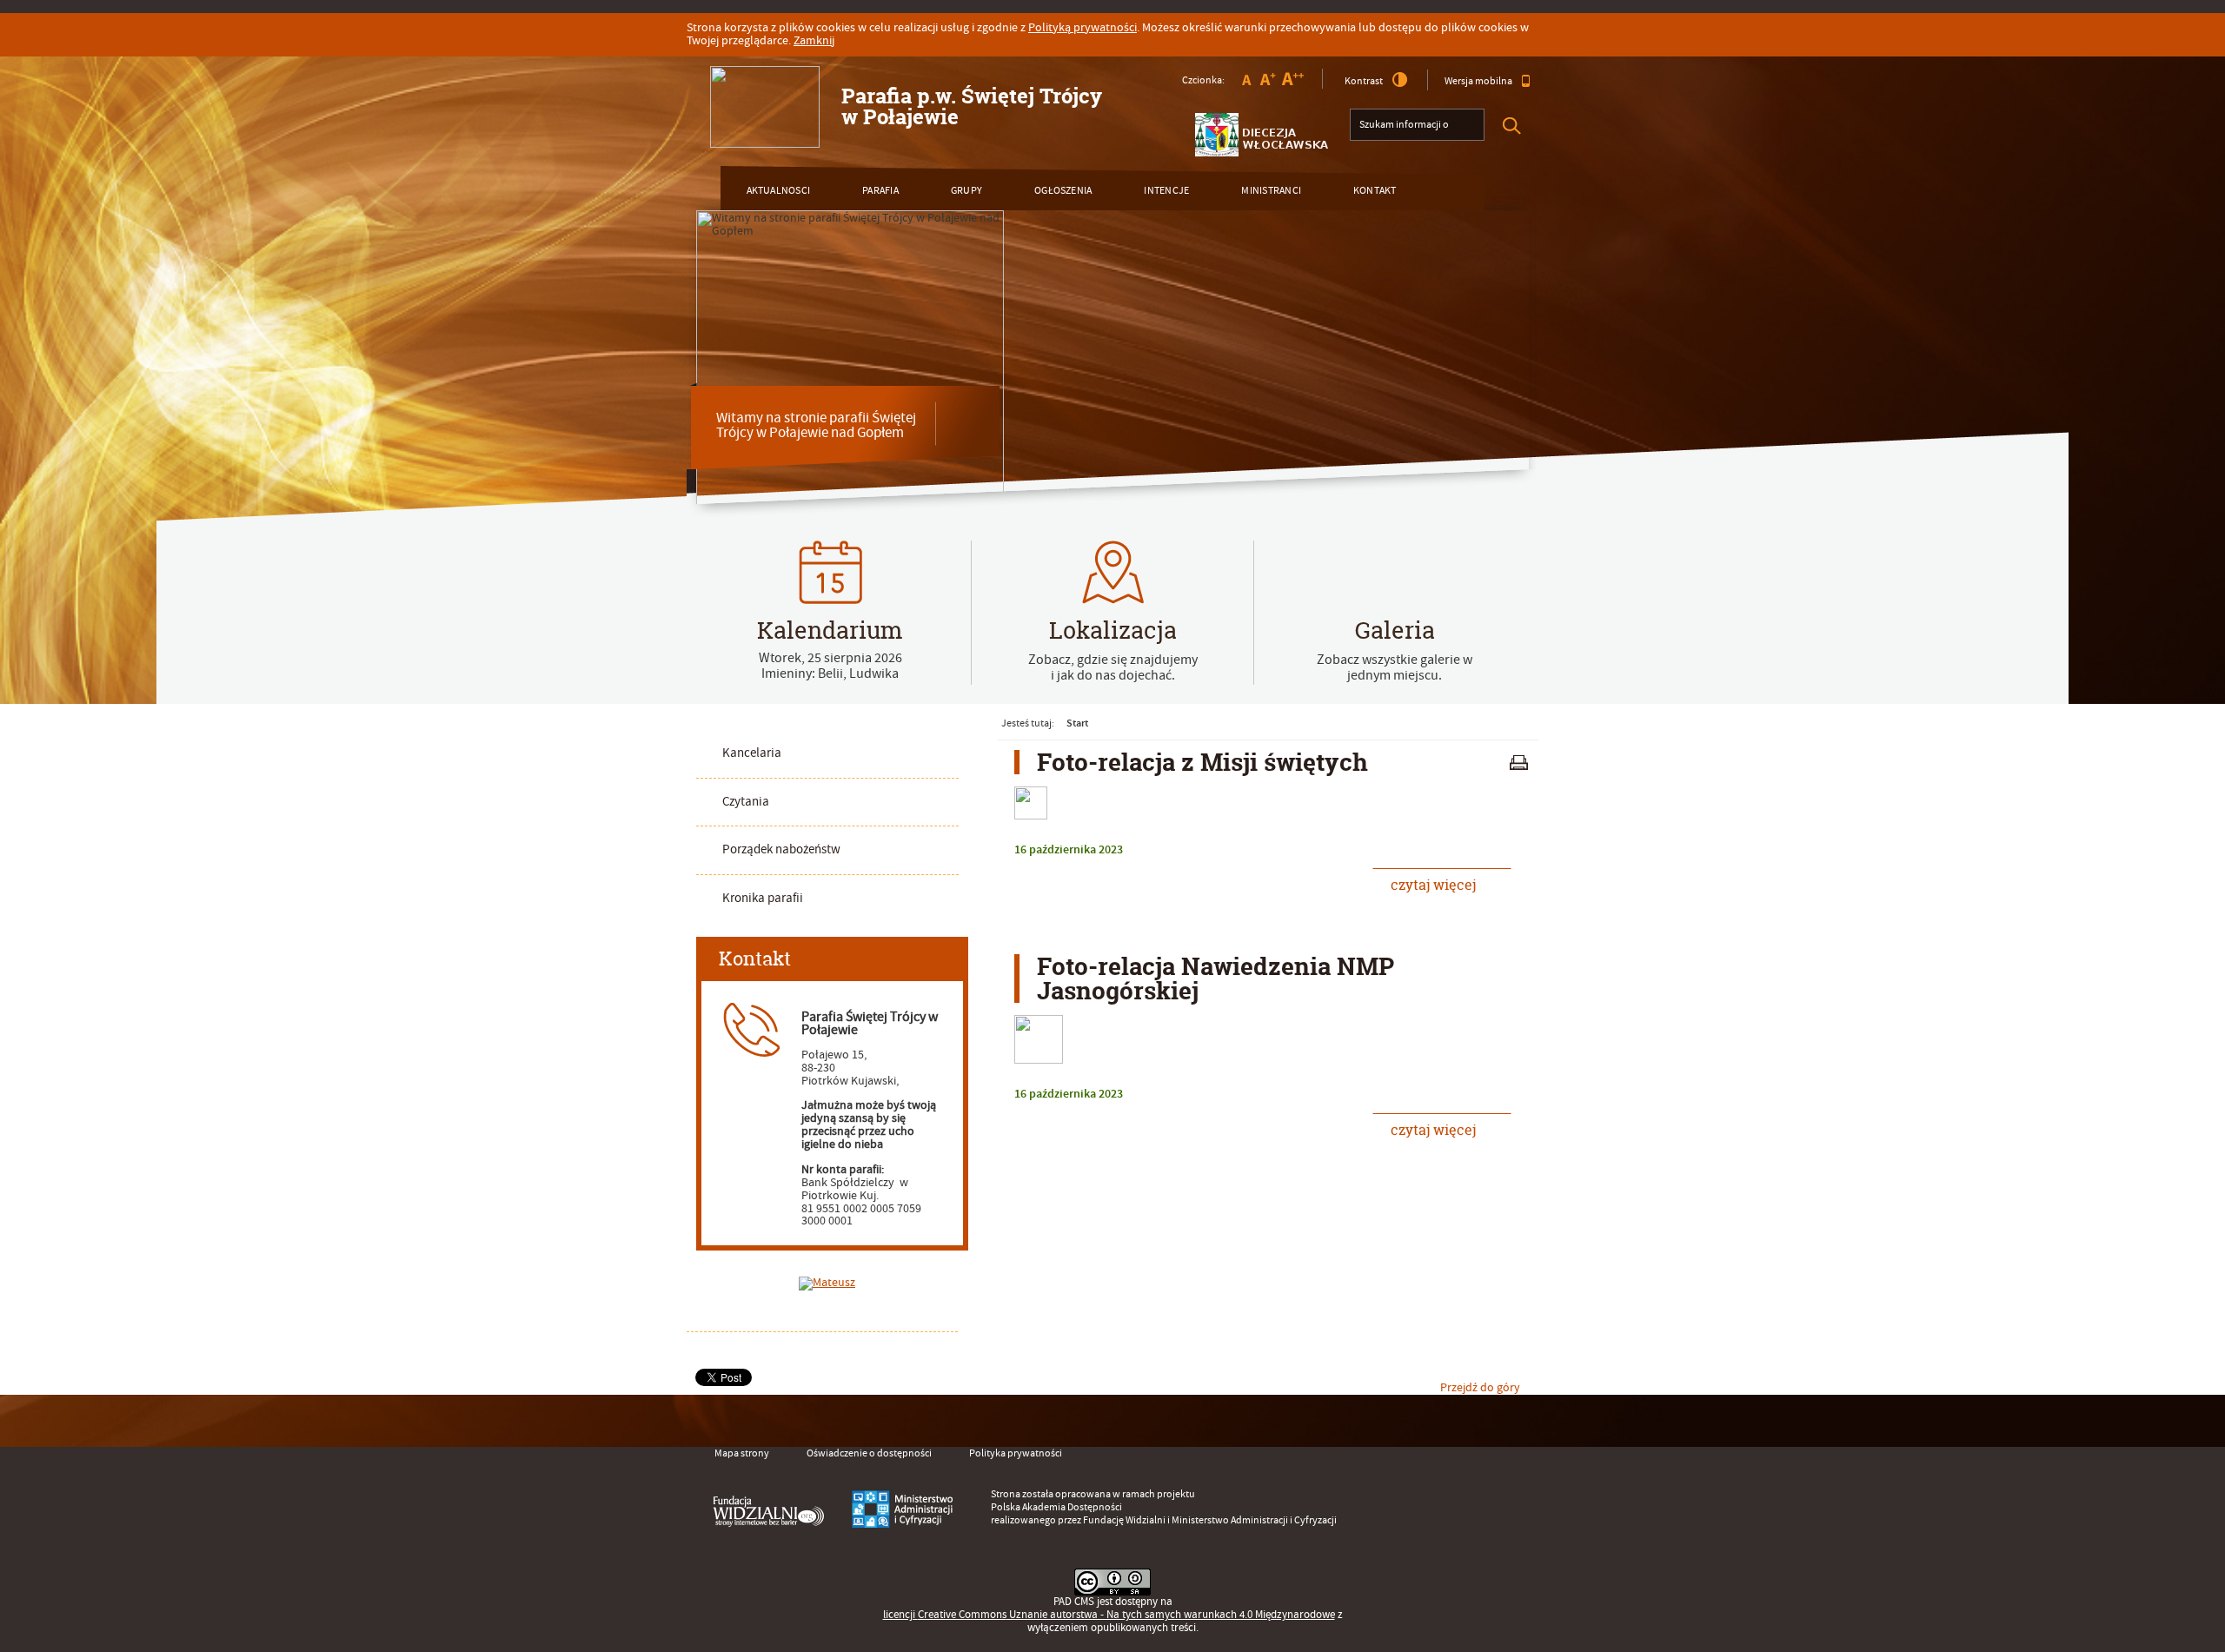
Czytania (746, 802)
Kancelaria (752, 753)
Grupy (966, 191)
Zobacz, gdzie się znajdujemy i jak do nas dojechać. (1113, 667)
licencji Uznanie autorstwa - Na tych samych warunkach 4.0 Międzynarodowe (1109, 1615)
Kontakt (1375, 191)
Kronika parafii (763, 898)
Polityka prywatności (1016, 1453)
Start (1077, 723)
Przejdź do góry (1480, 1388)
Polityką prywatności (1083, 28)
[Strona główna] (765, 107)
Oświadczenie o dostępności (869, 1453)
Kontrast (1364, 81)
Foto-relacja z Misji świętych (1202, 762)
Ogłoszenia (1063, 191)
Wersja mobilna (1478, 81)
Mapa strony (742, 1453)
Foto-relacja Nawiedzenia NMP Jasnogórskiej (1215, 979)
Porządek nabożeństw (781, 849)
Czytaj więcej (1424, 881)
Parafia (880, 191)
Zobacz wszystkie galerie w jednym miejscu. (1395, 667)
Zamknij (814, 41)
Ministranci (1271, 191)
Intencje (1166, 191)
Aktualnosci (779, 191)
